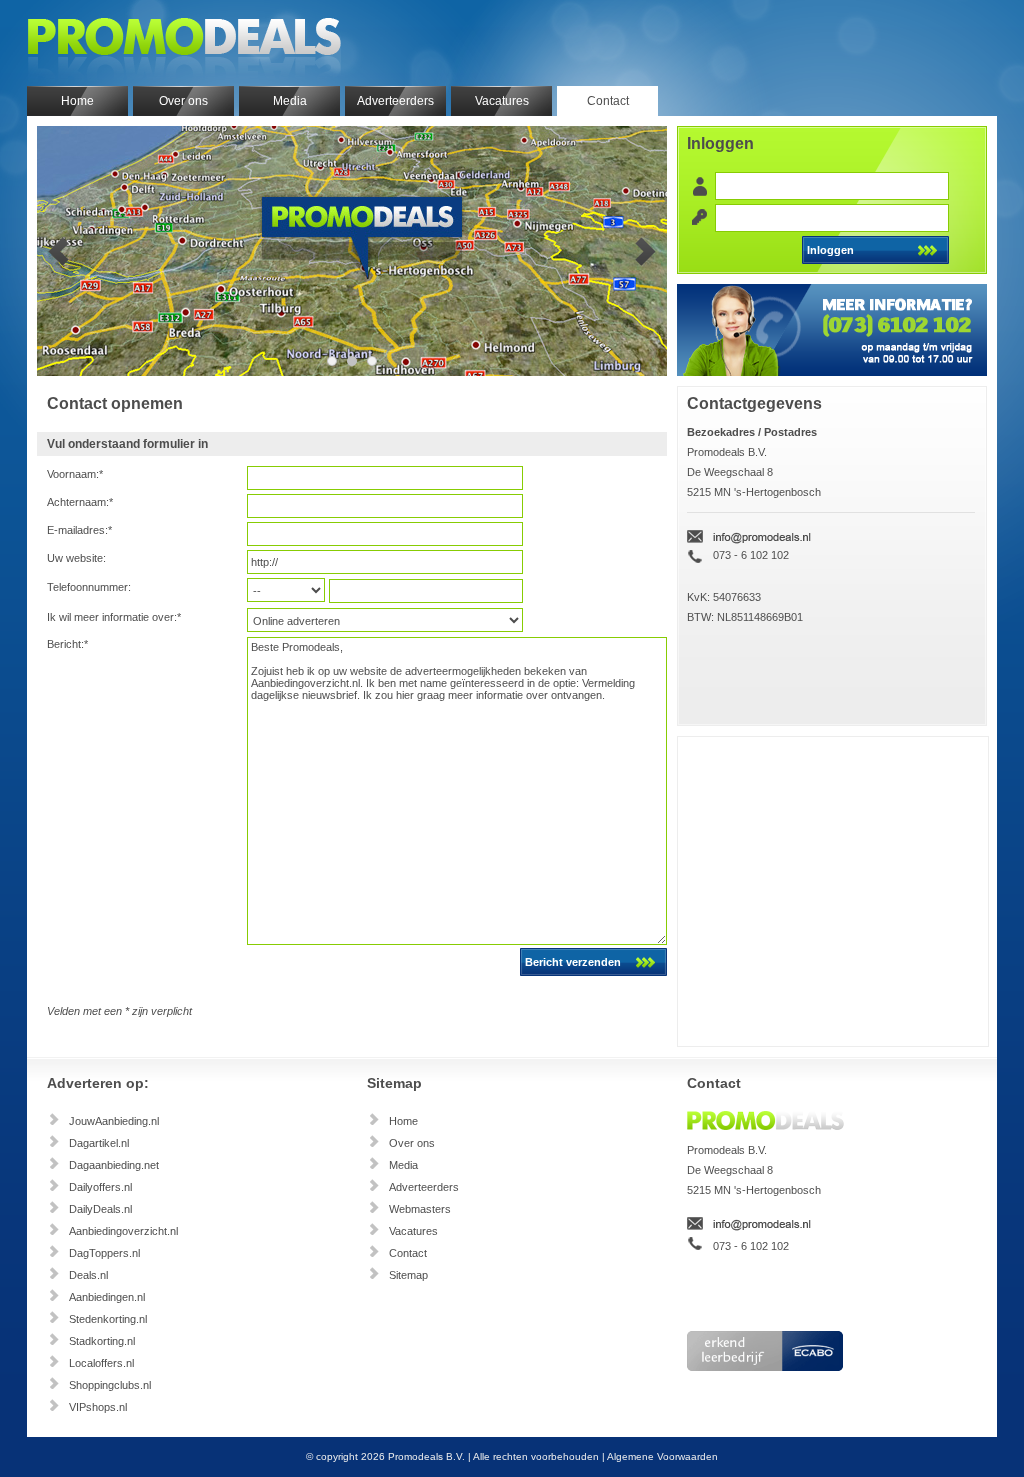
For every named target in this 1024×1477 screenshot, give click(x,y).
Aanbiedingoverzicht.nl (123, 1231)
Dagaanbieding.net (114, 1165)
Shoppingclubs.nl (110, 1385)
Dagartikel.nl (99, 1143)
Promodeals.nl (184, 43)
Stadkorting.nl (102, 1341)
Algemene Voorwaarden (662, 1456)
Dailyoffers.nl (100, 1187)
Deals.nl (88, 1275)
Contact (608, 101)
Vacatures (502, 101)
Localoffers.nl (101, 1363)
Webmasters (420, 1209)
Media (290, 101)
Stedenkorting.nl (108, 1319)
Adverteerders (395, 101)
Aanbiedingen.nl (107, 1297)
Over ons (183, 101)
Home (77, 101)
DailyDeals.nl (100, 1209)
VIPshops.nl (98, 1407)
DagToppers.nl (104, 1253)
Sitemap (408, 1275)
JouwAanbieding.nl (114, 1121)
